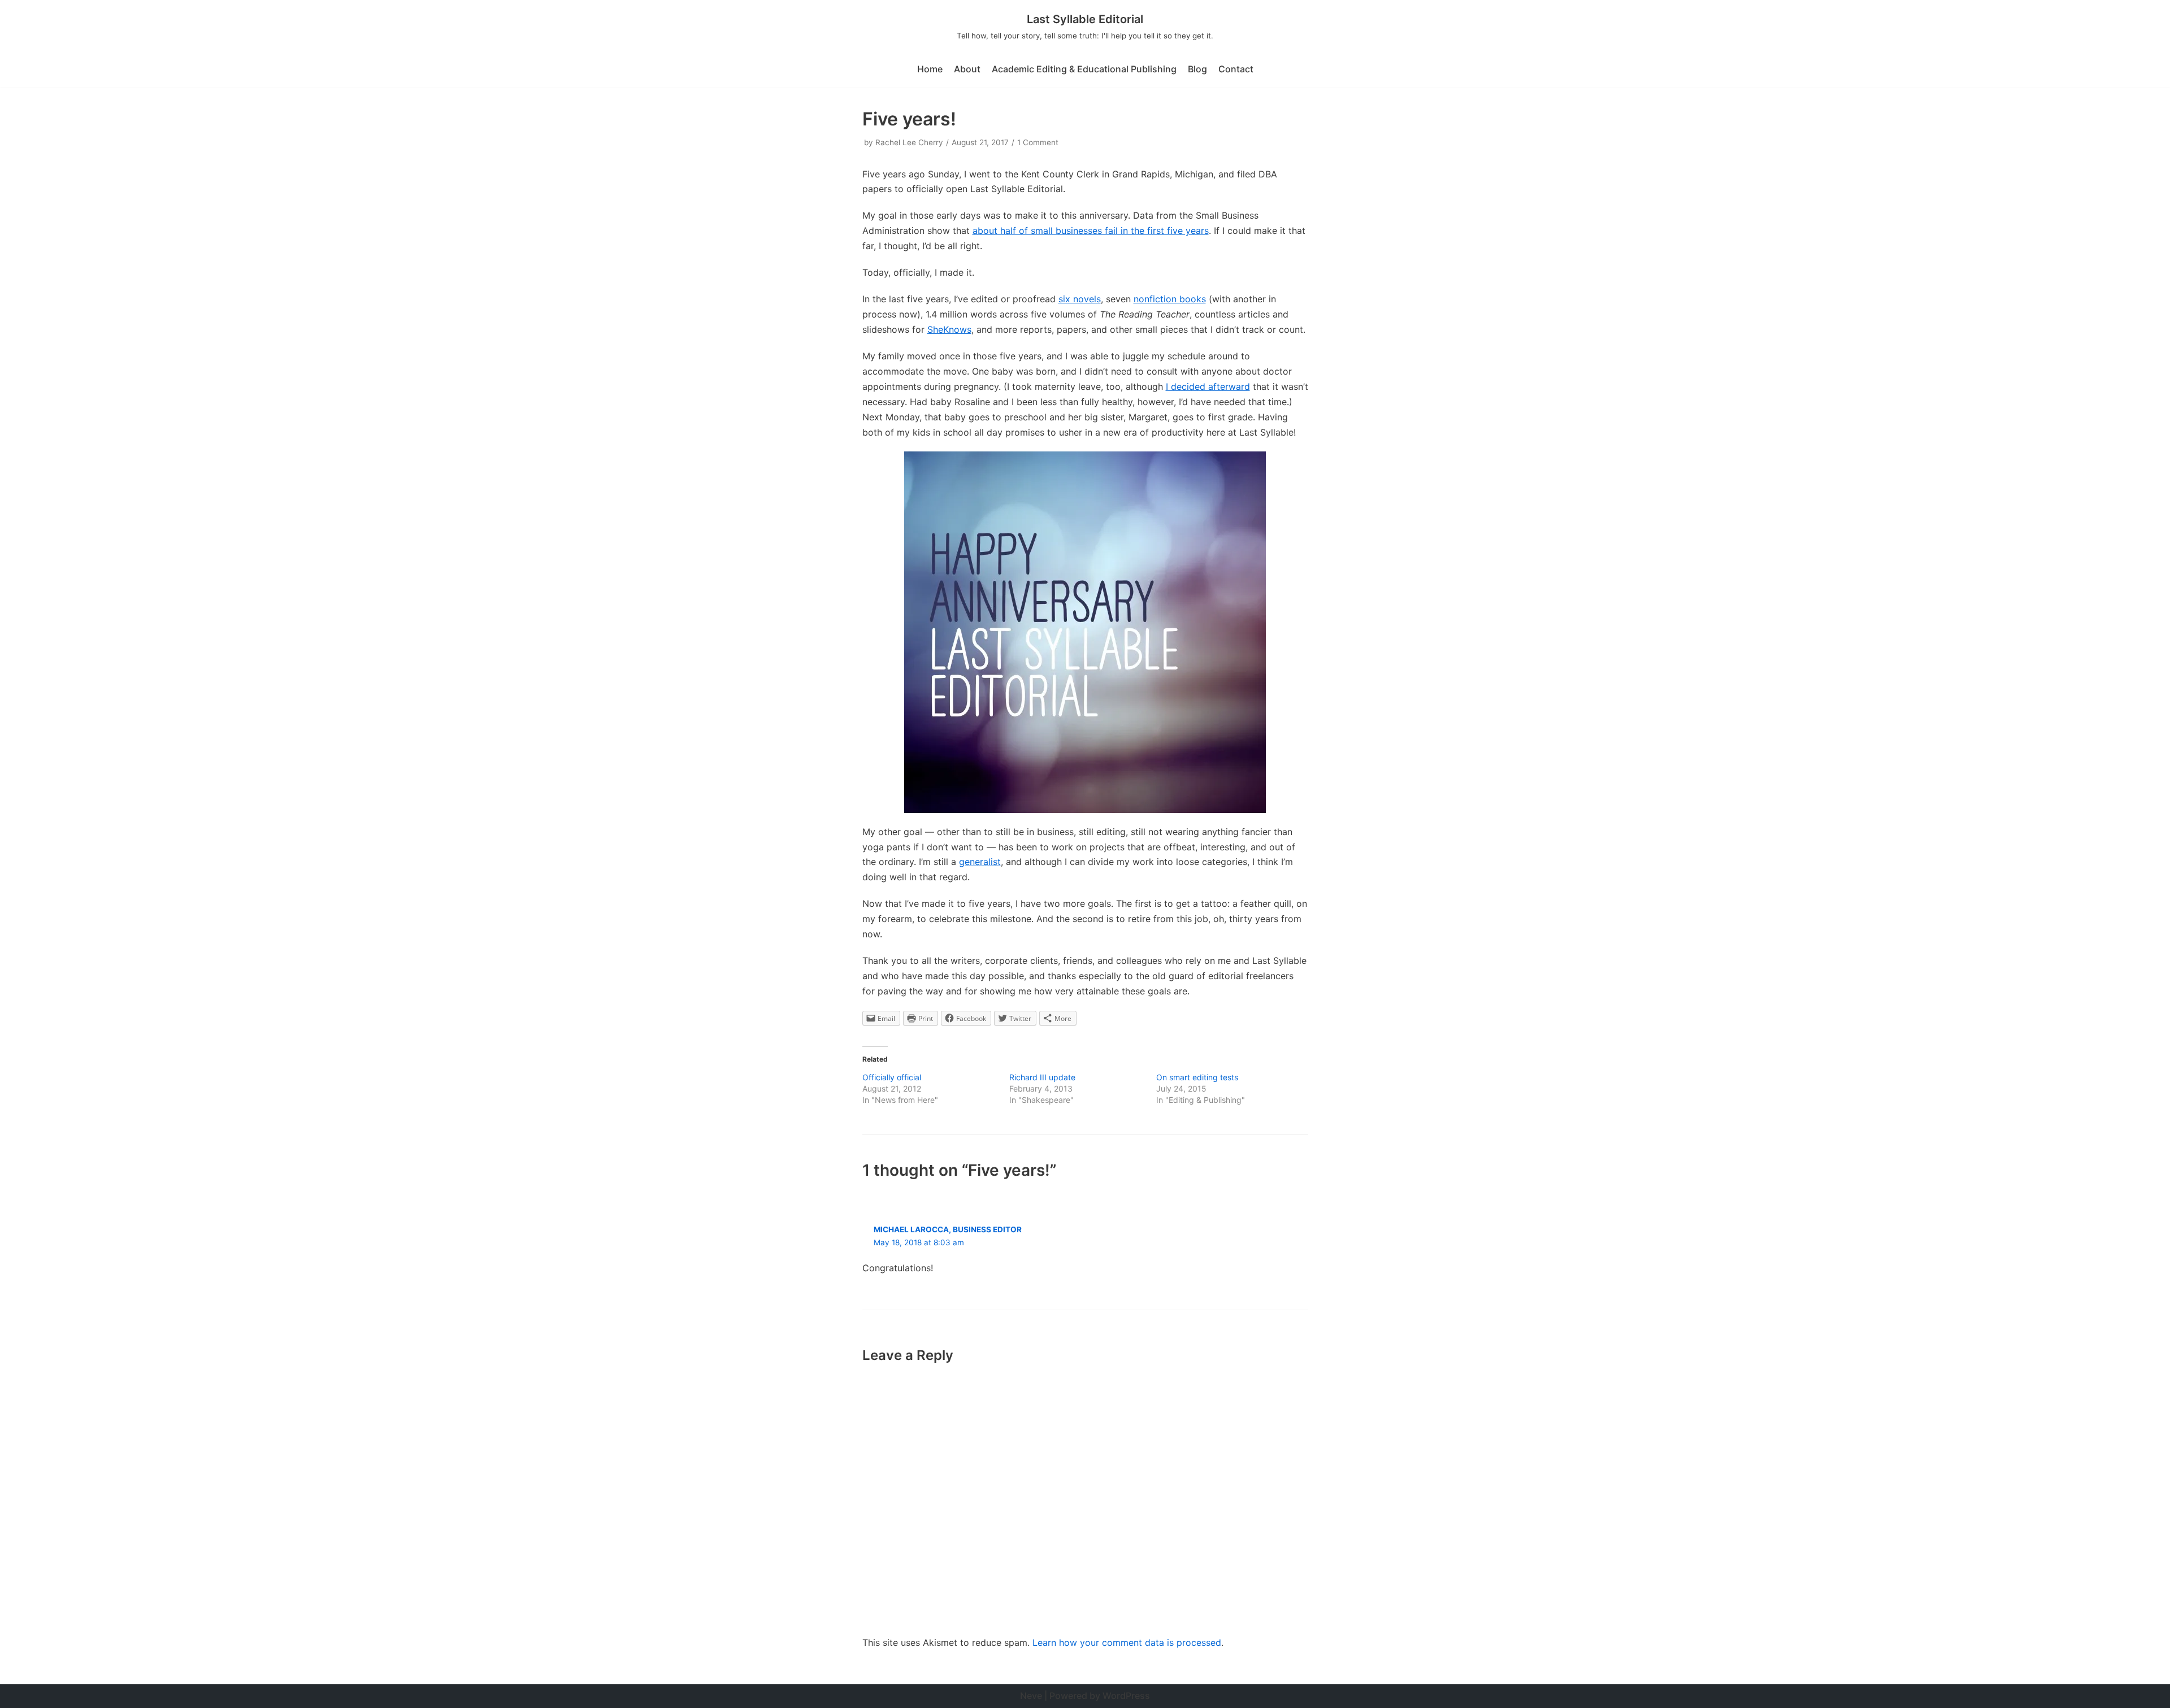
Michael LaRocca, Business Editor (948, 1229)
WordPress (1126, 1696)
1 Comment (1038, 142)
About (967, 69)
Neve (1031, 1696)
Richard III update (1042, 1077)
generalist (980, 862)
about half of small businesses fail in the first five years (1091, 231)
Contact (1236, 69)
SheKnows (949, 329)
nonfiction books (1170, 299)
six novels (1080, 299)
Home (930, 69)
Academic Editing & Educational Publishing (1084, 69)
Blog (1197, 69)
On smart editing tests (1197, 1077)
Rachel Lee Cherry (909, 142)
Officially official (892, 1077)
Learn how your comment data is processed (1127, 1642)
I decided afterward (1208, 386)
